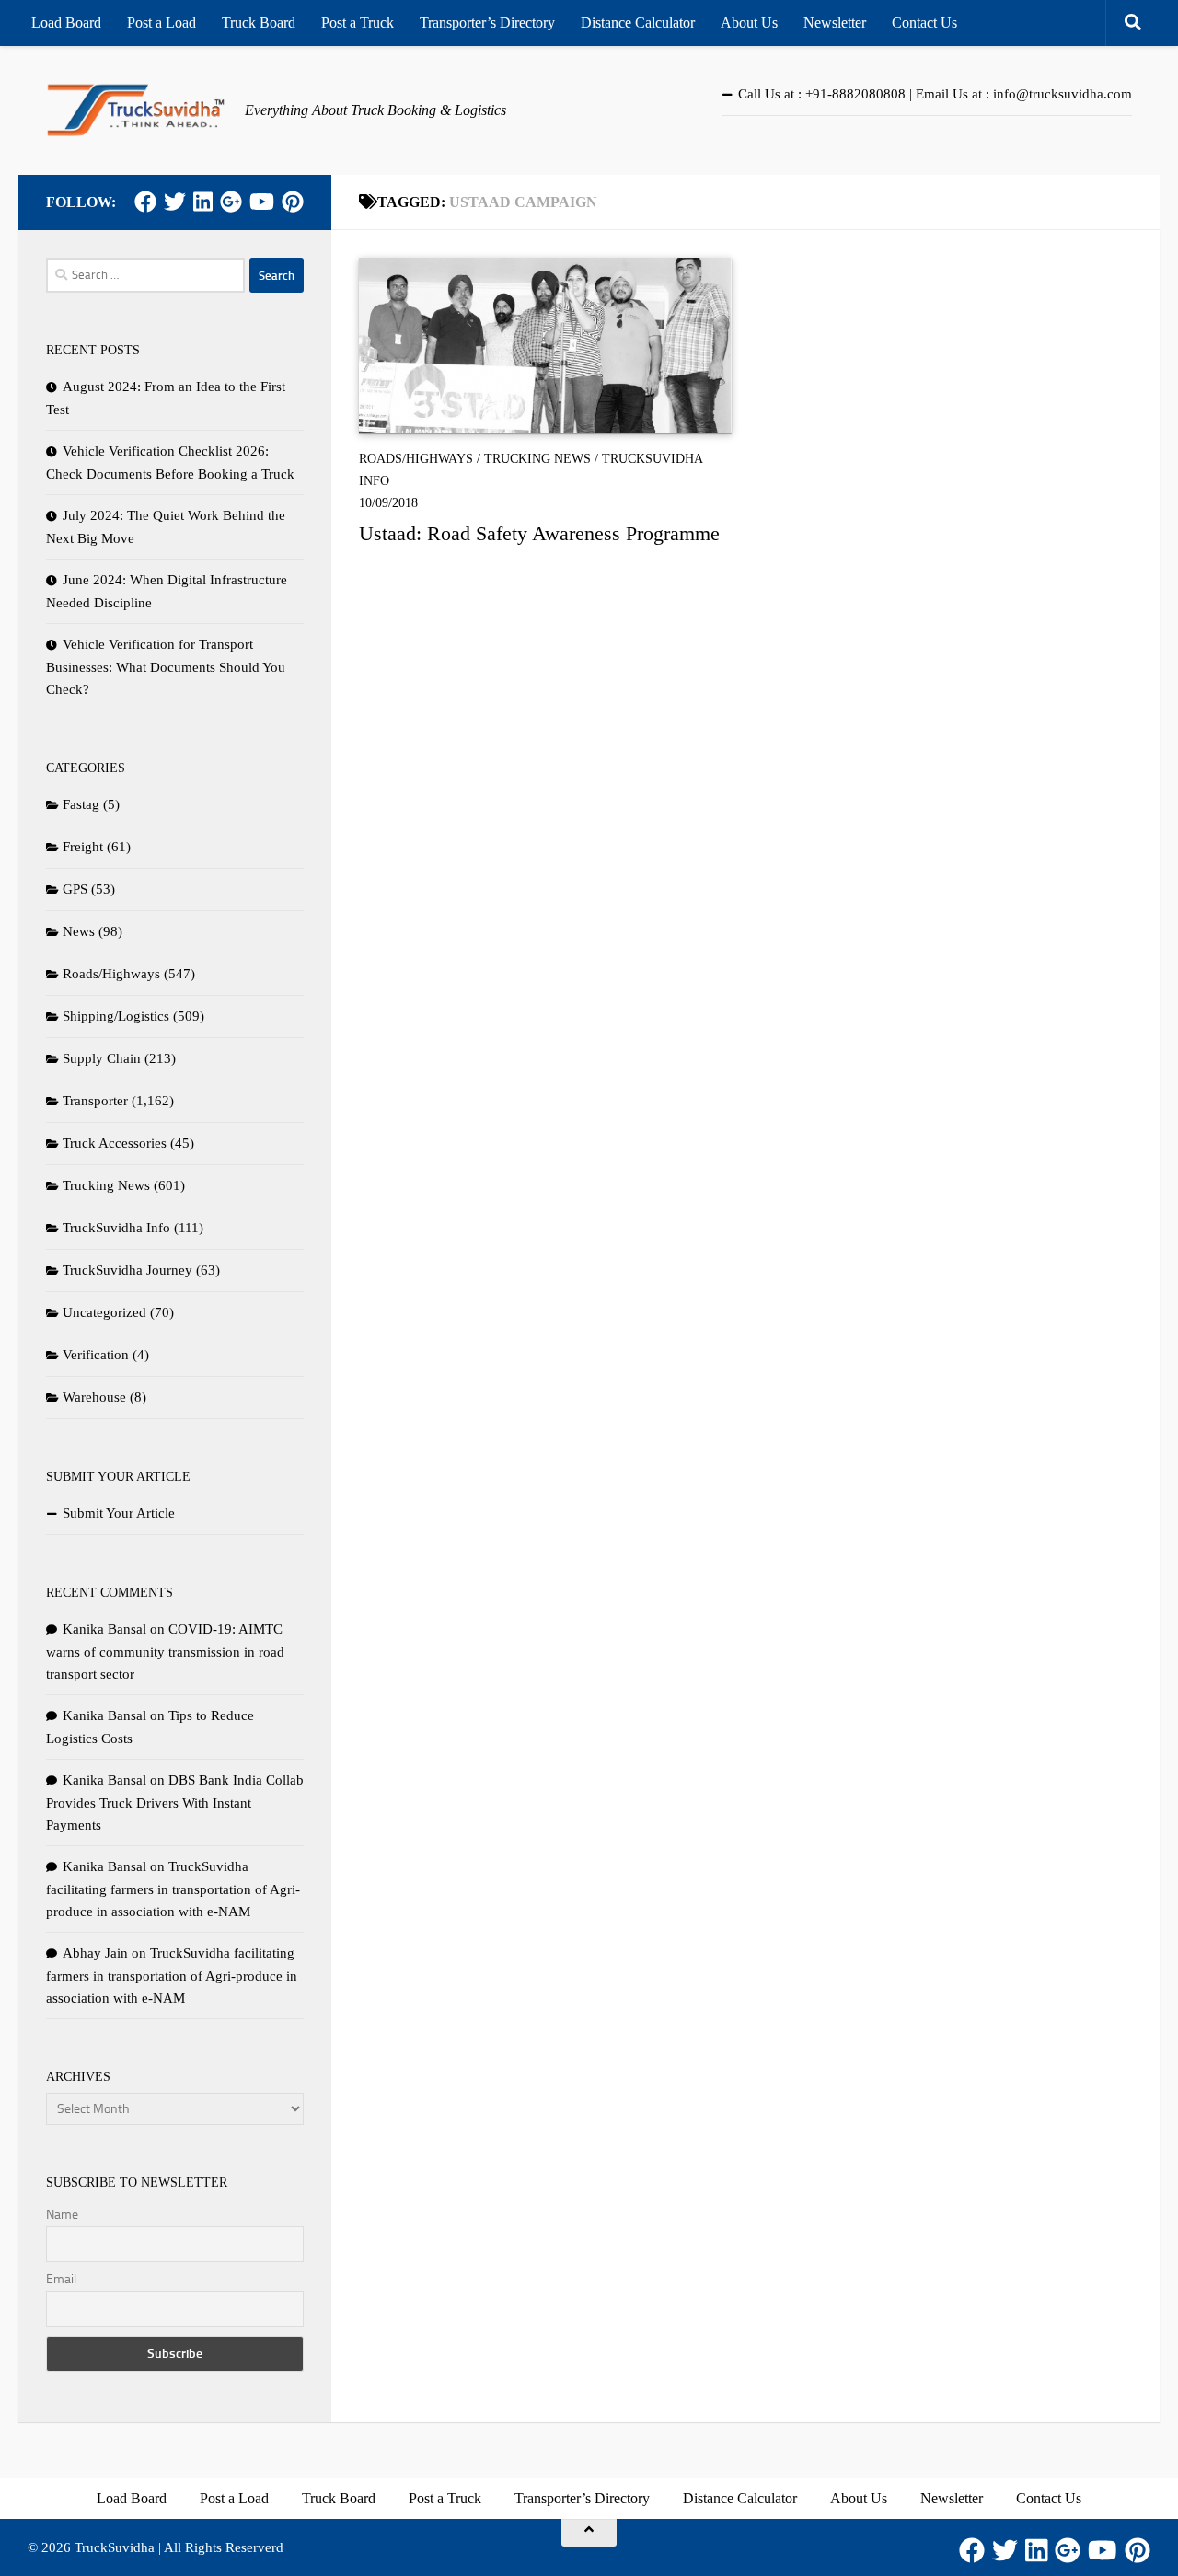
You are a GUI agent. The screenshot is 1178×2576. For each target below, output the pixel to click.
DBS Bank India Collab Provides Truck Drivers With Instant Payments (175, 1802)
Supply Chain (102, 1058)
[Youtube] (262, 202)
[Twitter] (175, 202)
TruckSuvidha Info (116, 1228)
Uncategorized (104, 1312)
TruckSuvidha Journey (127, 1270)
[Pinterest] (293, 202)
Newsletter (835, 23)
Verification (96, 1355)
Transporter (95, 1101)
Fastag (81, 804)
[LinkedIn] (203, 202)
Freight (83, 847)
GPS (75, 889)
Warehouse (94, 1397)
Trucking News (537, 459)
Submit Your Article (119, 1513)
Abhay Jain (95, 1953)
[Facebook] (145, 202)
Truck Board (259, 23)
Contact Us (924, 23)
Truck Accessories (115, 1143)
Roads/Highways (416, 459)
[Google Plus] (231, 202)
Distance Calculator (638, 23)
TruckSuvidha (115, 2547)
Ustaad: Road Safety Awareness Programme (539, 533)
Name (62, 2215)
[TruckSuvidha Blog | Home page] (136, 110)
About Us (749, 23)
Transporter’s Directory (487, 23)
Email (61, 2279)
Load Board (66, 23)
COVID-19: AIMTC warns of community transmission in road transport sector (165, 1652)
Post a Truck (358, 23)
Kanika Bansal (104, 1629)
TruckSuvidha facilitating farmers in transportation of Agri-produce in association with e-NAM (173, 1889)
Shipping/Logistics (116, 1016)
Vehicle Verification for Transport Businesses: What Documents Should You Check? (166, 667)
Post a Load (162, 23)
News (79, 931)
